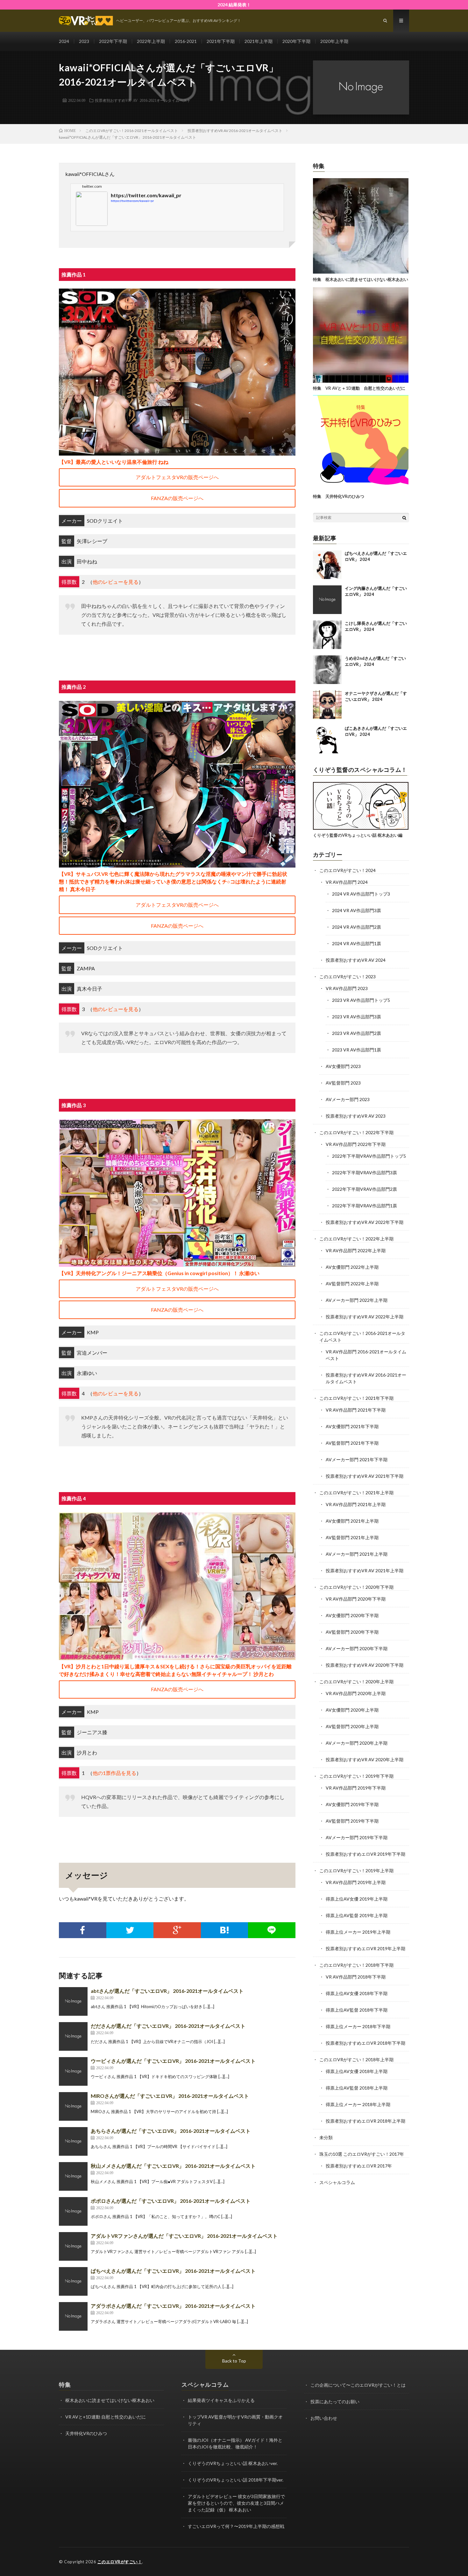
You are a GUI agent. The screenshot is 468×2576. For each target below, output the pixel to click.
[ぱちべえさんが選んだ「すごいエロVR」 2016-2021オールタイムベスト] (73, 2281)
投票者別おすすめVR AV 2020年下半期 (365, 1665)
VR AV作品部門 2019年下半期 (356, 1788)
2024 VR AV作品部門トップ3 (361, 894)
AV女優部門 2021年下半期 (352, 1426)
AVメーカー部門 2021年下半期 (357, 1459)
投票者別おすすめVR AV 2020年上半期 (365, 1759)
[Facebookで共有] (83, 1930)
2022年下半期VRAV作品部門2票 (365, 1189)
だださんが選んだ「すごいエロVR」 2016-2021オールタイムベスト (168, 2026)
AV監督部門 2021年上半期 (352, 1537)
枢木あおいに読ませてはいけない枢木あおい (110, 2400)
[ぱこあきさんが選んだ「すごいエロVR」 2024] (327, 740)
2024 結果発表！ (234, 5)
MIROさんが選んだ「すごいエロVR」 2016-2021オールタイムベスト (170, 2096)
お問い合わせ (324, 2418)
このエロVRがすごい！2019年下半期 (356, 1776)
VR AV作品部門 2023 (347, 988)
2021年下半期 (221, 41)
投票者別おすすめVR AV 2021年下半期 (365, 1476)
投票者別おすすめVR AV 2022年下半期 (365, 1222)
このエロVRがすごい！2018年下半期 (356, 1965)
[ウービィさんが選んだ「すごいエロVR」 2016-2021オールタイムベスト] (73, 2071)
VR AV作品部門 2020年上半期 (356, 1693)
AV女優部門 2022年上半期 (352, 1267)
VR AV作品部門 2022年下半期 (356, 1144)
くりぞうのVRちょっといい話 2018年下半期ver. (236, 2480)
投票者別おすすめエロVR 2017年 (359, 2166)
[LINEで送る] (272, 1930)
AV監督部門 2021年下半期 (352, 1443)
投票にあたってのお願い (335, 2401)
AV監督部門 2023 (343, 1083)
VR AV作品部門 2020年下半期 (356, 1599)
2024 (64, 41)
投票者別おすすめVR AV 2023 (356, 1116)
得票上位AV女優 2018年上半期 (357, 2071)
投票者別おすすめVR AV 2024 (356, 960)
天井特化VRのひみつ (86, 2433)
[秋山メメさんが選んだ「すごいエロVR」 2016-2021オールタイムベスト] (73, 2176)
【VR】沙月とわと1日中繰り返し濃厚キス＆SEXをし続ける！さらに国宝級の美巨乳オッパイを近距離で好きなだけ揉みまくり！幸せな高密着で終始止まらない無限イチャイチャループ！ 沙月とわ (175, 1670)
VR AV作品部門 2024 (347, 882)
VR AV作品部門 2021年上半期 (356, 1504)
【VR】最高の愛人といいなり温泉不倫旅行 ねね (114, 462)
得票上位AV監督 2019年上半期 (357, 1915)
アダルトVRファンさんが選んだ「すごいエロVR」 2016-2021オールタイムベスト (184, 2236)
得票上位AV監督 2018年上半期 (357, 2088)
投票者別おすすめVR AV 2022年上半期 (365, 1317)
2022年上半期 (151, 41)
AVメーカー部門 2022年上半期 (357, 1300)
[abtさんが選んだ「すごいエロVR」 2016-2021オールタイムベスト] (73, 2001)
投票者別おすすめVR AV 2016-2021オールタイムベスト (143, 100)
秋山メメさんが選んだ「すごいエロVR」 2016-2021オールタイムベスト (173, 2166)
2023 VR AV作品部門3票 (357, 1017)
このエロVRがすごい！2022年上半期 (356, 1239)
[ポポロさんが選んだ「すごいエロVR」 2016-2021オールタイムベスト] (73, 2211)
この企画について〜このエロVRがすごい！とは (358, 2385)
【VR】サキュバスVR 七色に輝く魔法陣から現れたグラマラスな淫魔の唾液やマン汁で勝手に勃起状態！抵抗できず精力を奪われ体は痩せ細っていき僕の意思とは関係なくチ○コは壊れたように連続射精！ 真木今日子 (173, 881)
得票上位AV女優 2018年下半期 (357, 1993)
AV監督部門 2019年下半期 (352, 1821)
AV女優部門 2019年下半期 (352, 1804)
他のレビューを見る (116, 582)
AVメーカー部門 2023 (348, 1099)
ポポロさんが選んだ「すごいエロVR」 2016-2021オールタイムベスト (171, 2201)
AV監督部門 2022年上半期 (352, 1284)
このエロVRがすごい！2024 (347, 870)
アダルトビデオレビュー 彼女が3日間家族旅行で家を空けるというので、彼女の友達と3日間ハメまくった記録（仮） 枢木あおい (236, 2503)
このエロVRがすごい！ (120, 2562)
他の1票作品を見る (114, 1773)
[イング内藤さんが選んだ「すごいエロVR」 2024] (327, 600)
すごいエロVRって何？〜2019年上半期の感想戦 (236, 2526)
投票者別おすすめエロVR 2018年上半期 (365, 2121)
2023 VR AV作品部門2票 (357, 1033)
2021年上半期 (259, 41)
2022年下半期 (113, 41)
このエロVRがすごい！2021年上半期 (356, 1493)
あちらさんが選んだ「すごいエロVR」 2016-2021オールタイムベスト (171, 2131)
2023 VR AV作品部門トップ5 (361, 1000)
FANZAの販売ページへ (177, 498)
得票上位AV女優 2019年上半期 (357, 1899)
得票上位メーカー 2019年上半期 (358, 1932)
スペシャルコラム (337, 2182)
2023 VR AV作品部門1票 (357, 1050)
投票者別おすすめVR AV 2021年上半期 (365, 1571)
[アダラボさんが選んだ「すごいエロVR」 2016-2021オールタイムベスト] (73, 2316)
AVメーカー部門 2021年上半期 (357, 1554)
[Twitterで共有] (130, 1930)
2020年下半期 (296, 41)
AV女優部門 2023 (343, 1066)
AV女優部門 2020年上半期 (352, 1710)
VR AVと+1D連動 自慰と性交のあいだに (106, 2417)
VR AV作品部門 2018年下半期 (356, 1977)
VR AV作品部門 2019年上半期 (356, 1882)
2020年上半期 (334, 41)
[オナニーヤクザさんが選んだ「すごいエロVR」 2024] (327, 705)
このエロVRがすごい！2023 (347, 977)
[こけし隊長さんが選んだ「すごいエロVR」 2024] (327, 635)
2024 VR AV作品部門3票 (357, 910)
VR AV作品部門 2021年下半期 (356, 1410)
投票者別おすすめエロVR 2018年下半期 (365, 2043)
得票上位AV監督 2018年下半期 (357, 2010)
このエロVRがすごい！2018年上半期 (356, 2059)
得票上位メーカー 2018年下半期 (358, 2026)
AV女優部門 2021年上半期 (352, 1521)
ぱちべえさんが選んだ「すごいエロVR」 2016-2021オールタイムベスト (173, 2271)
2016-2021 (186, 41)
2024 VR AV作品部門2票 (357, 927)
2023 (84, 41)
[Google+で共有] (177, 1930)
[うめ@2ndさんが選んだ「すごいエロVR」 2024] (327, 670)
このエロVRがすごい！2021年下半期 (356, 1398)
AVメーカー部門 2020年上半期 (357, 1743)
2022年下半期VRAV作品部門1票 (365, 1206)
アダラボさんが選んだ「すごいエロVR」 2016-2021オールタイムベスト (173, 2306)
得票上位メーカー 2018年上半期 (358, 2104)
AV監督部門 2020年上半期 (352, 1726)
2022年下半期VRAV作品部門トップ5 (369, 1156)
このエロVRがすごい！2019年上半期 (356, 1871)
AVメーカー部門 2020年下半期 (357, 1648)
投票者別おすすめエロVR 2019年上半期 (365, 1948)
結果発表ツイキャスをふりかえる (221, 2400)
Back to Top (234, 2361)
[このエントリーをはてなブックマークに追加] (225, 1930)
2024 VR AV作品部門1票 (357, 943)
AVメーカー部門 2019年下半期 (357, 1837)
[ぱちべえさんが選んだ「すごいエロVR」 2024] (327, 565)
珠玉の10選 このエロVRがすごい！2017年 (362, 2154)
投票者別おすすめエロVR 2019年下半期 (365, 1854)
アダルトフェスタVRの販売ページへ (177, 477)
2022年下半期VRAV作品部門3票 (365, 1173)
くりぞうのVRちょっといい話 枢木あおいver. (233, 2463)
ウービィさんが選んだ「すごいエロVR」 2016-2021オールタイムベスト (173, 2061)
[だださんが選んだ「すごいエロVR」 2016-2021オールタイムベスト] (73, 2036)
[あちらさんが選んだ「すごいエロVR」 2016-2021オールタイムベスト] (73, 2141)
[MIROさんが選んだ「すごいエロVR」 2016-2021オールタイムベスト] (73, 2106)
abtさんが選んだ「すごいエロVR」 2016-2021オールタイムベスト (167, 1991)
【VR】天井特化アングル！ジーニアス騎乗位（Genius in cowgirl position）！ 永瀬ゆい (159, 1273)
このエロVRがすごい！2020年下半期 (356, 1587)
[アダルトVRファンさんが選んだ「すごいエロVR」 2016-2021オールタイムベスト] (73, 2246)
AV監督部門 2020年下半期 (352, 1632)
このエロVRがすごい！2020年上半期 (356, 1682)
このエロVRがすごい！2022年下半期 (356, 1132)
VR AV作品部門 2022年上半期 (356, 1250)
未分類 (326, 2137)
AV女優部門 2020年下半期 (352, 1615)
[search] (404, 518)
